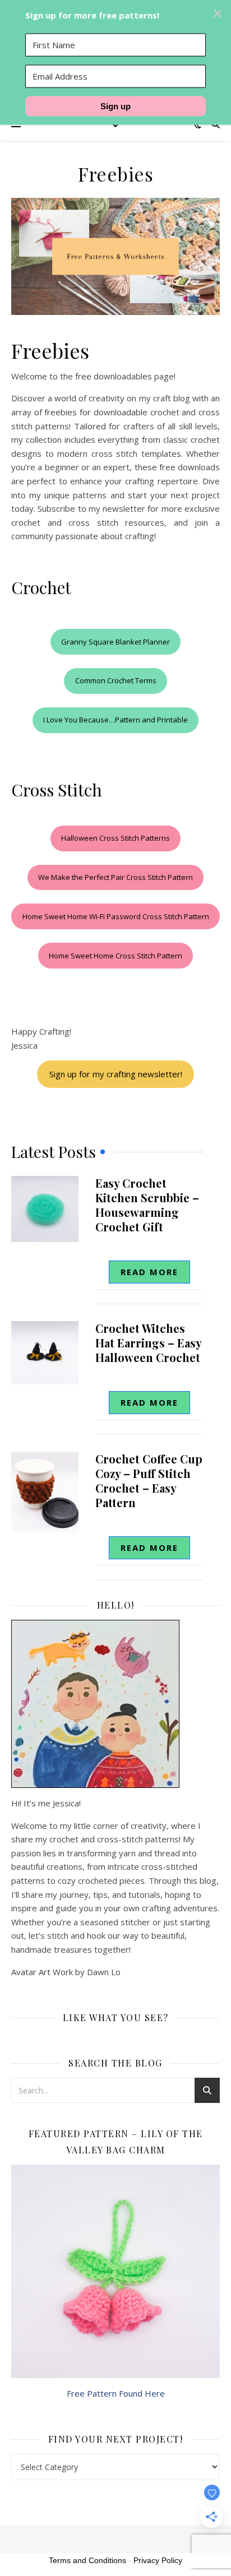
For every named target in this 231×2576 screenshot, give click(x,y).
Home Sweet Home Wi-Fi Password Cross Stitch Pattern (116, 916)
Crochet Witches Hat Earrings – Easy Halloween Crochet (148, 1343)
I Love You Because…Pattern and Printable (115, 720)
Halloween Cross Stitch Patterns (115, 838)
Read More (149, 1272)
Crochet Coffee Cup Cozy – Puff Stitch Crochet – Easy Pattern (149, 1481)
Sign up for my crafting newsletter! (116, 1074)
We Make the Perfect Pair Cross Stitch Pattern (115, 877)
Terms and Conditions (87, 2560)
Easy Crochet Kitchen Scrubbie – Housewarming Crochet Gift (147, 1205)
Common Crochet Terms (116, 680)
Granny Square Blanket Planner (115, 642)
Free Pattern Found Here (116, 2393)
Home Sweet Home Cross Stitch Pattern (115, 956)
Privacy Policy (158, 2560)
